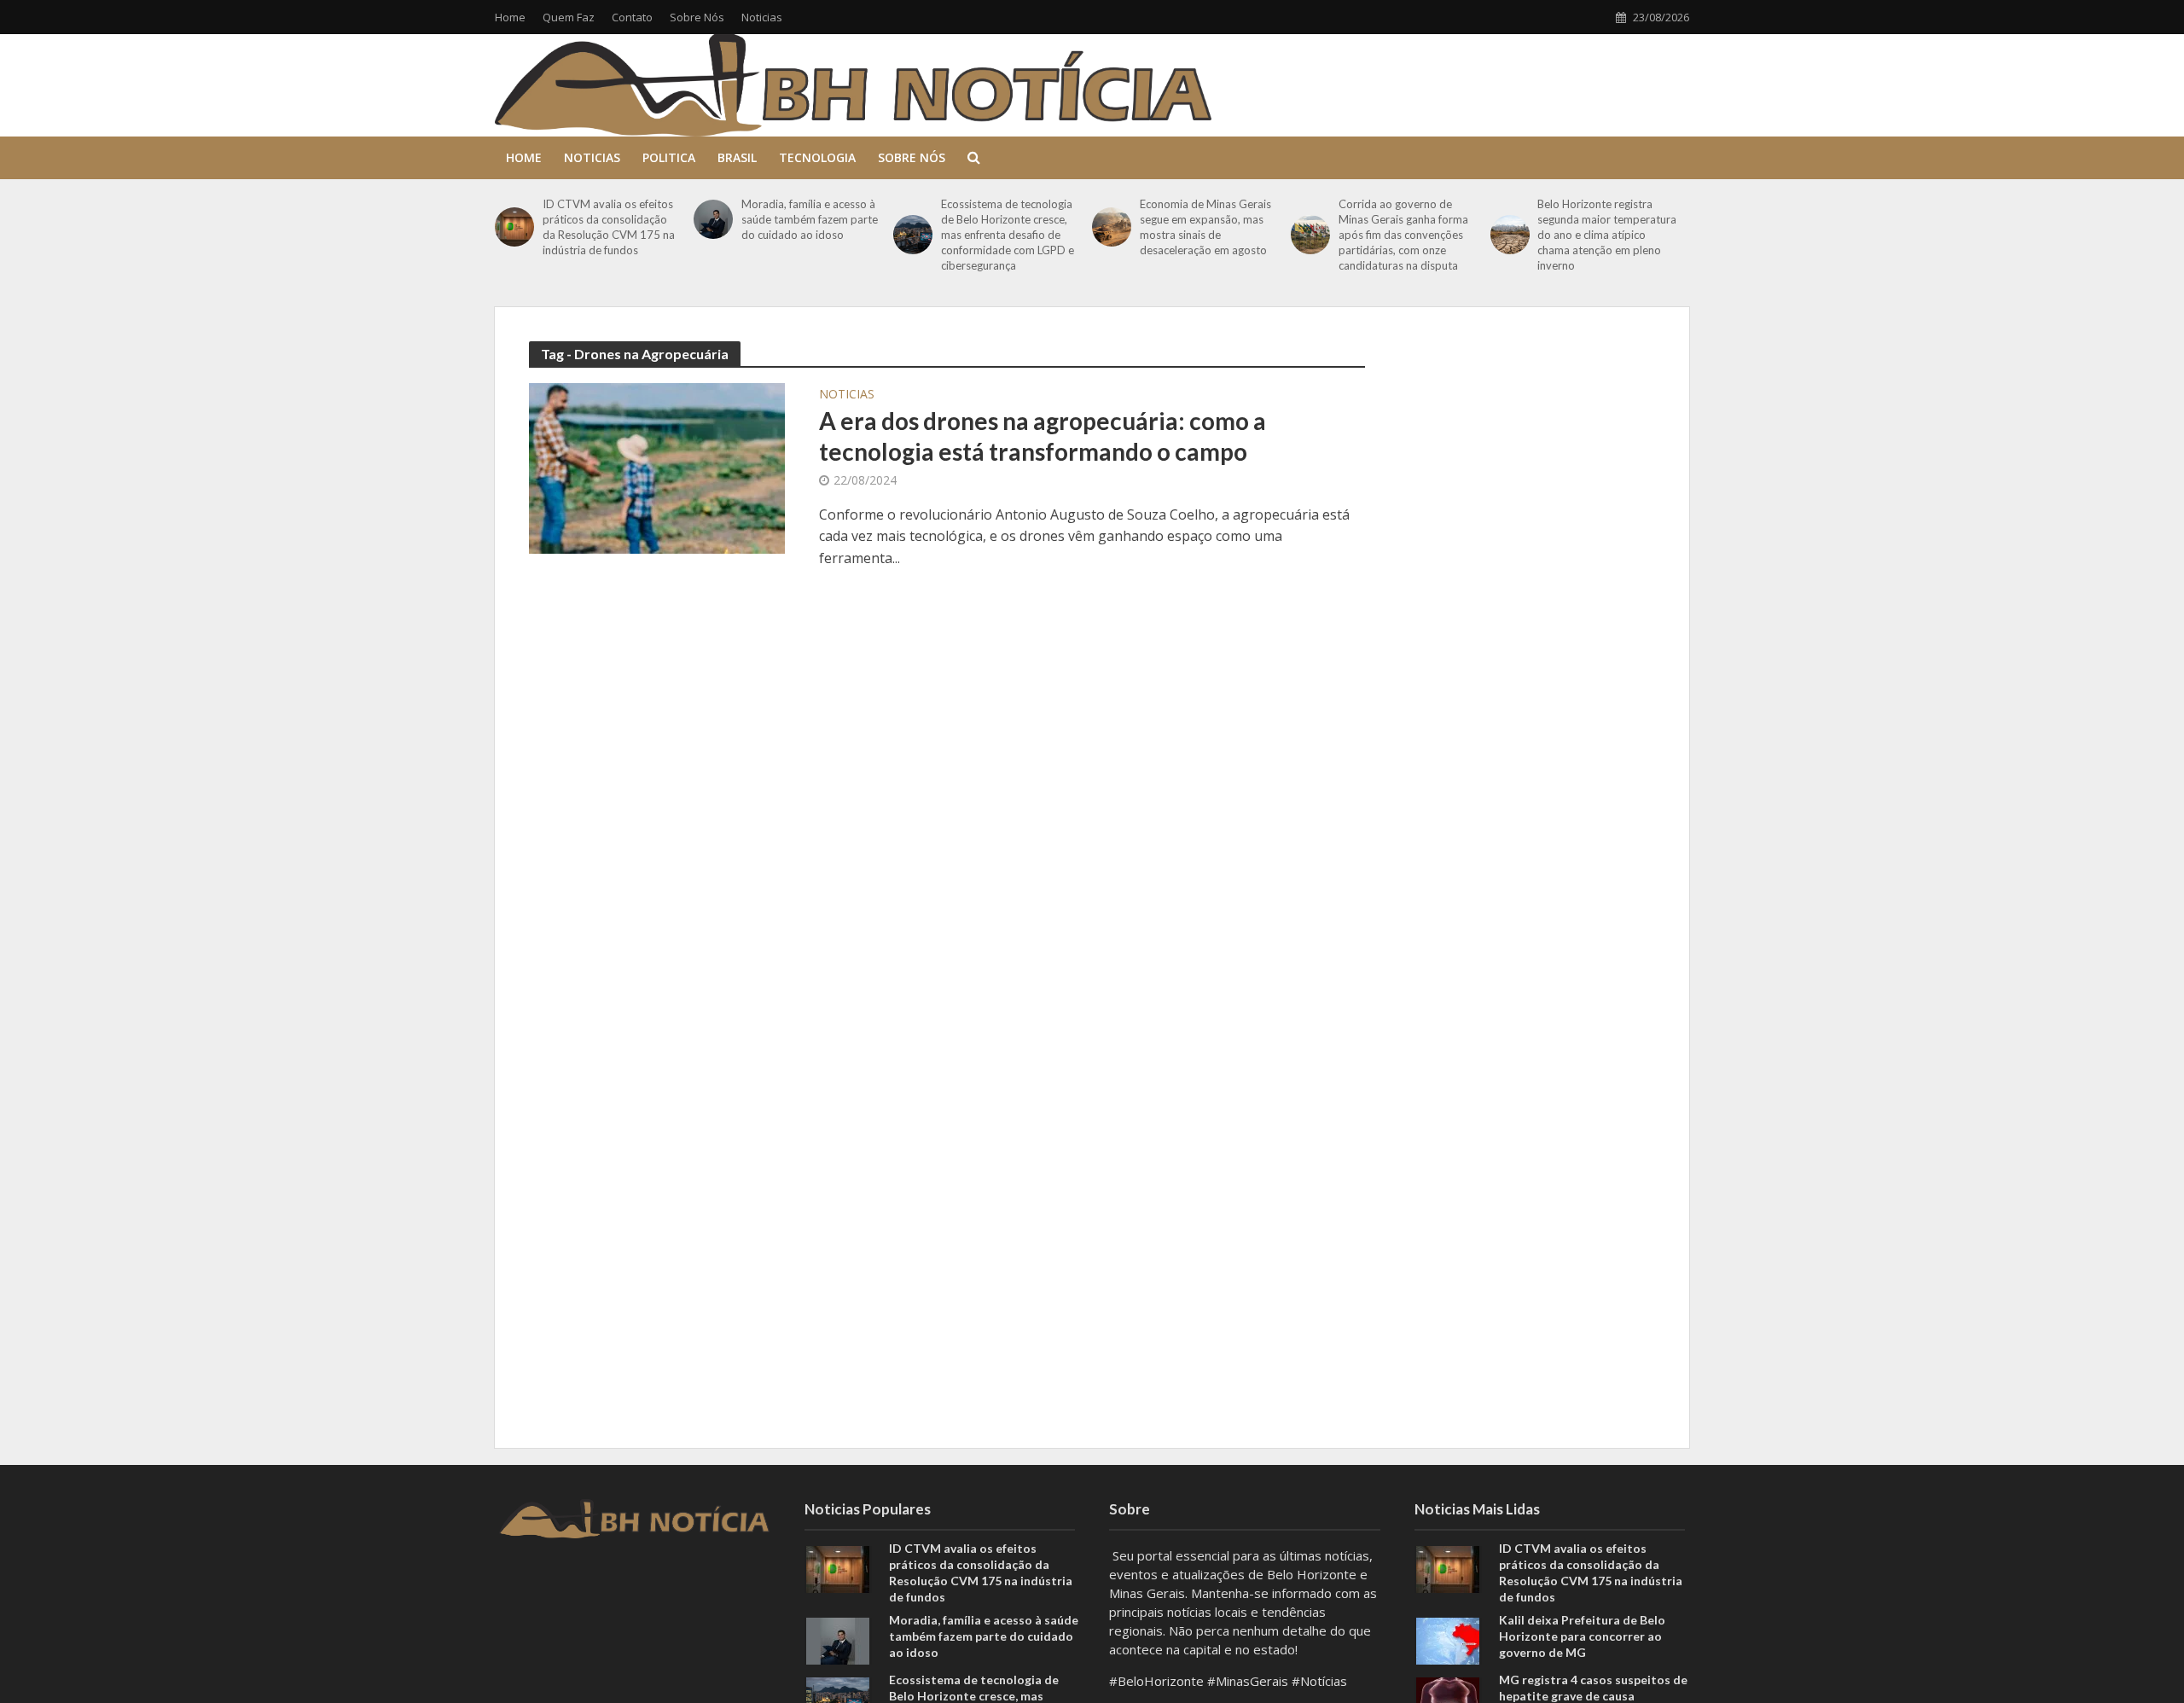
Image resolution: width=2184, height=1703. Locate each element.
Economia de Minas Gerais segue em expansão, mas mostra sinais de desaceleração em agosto (1205, 227)
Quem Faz (569, 17)
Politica (669, 157)
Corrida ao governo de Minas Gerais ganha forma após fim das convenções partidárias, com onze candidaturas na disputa (1403, 235)
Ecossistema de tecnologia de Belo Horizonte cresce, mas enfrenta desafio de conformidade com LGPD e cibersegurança (1008, 235)
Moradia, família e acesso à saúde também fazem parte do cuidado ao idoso (810, 219)
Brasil (737, 157)
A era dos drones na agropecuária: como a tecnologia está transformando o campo (1043, 436)
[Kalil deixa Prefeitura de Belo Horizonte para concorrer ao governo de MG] (1448, 1639)
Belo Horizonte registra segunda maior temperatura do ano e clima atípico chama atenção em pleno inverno (1607, 235)
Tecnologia (817, 157)
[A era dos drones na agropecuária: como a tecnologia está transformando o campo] (657, 467)
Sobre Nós (697, 17)
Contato (632, 17)
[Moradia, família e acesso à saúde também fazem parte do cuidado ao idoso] (713, 219)
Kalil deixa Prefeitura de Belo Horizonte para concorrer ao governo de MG (1582, 1636)
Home (510, 17)
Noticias (762, 17)
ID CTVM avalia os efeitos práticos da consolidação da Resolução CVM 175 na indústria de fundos (609, 227)
